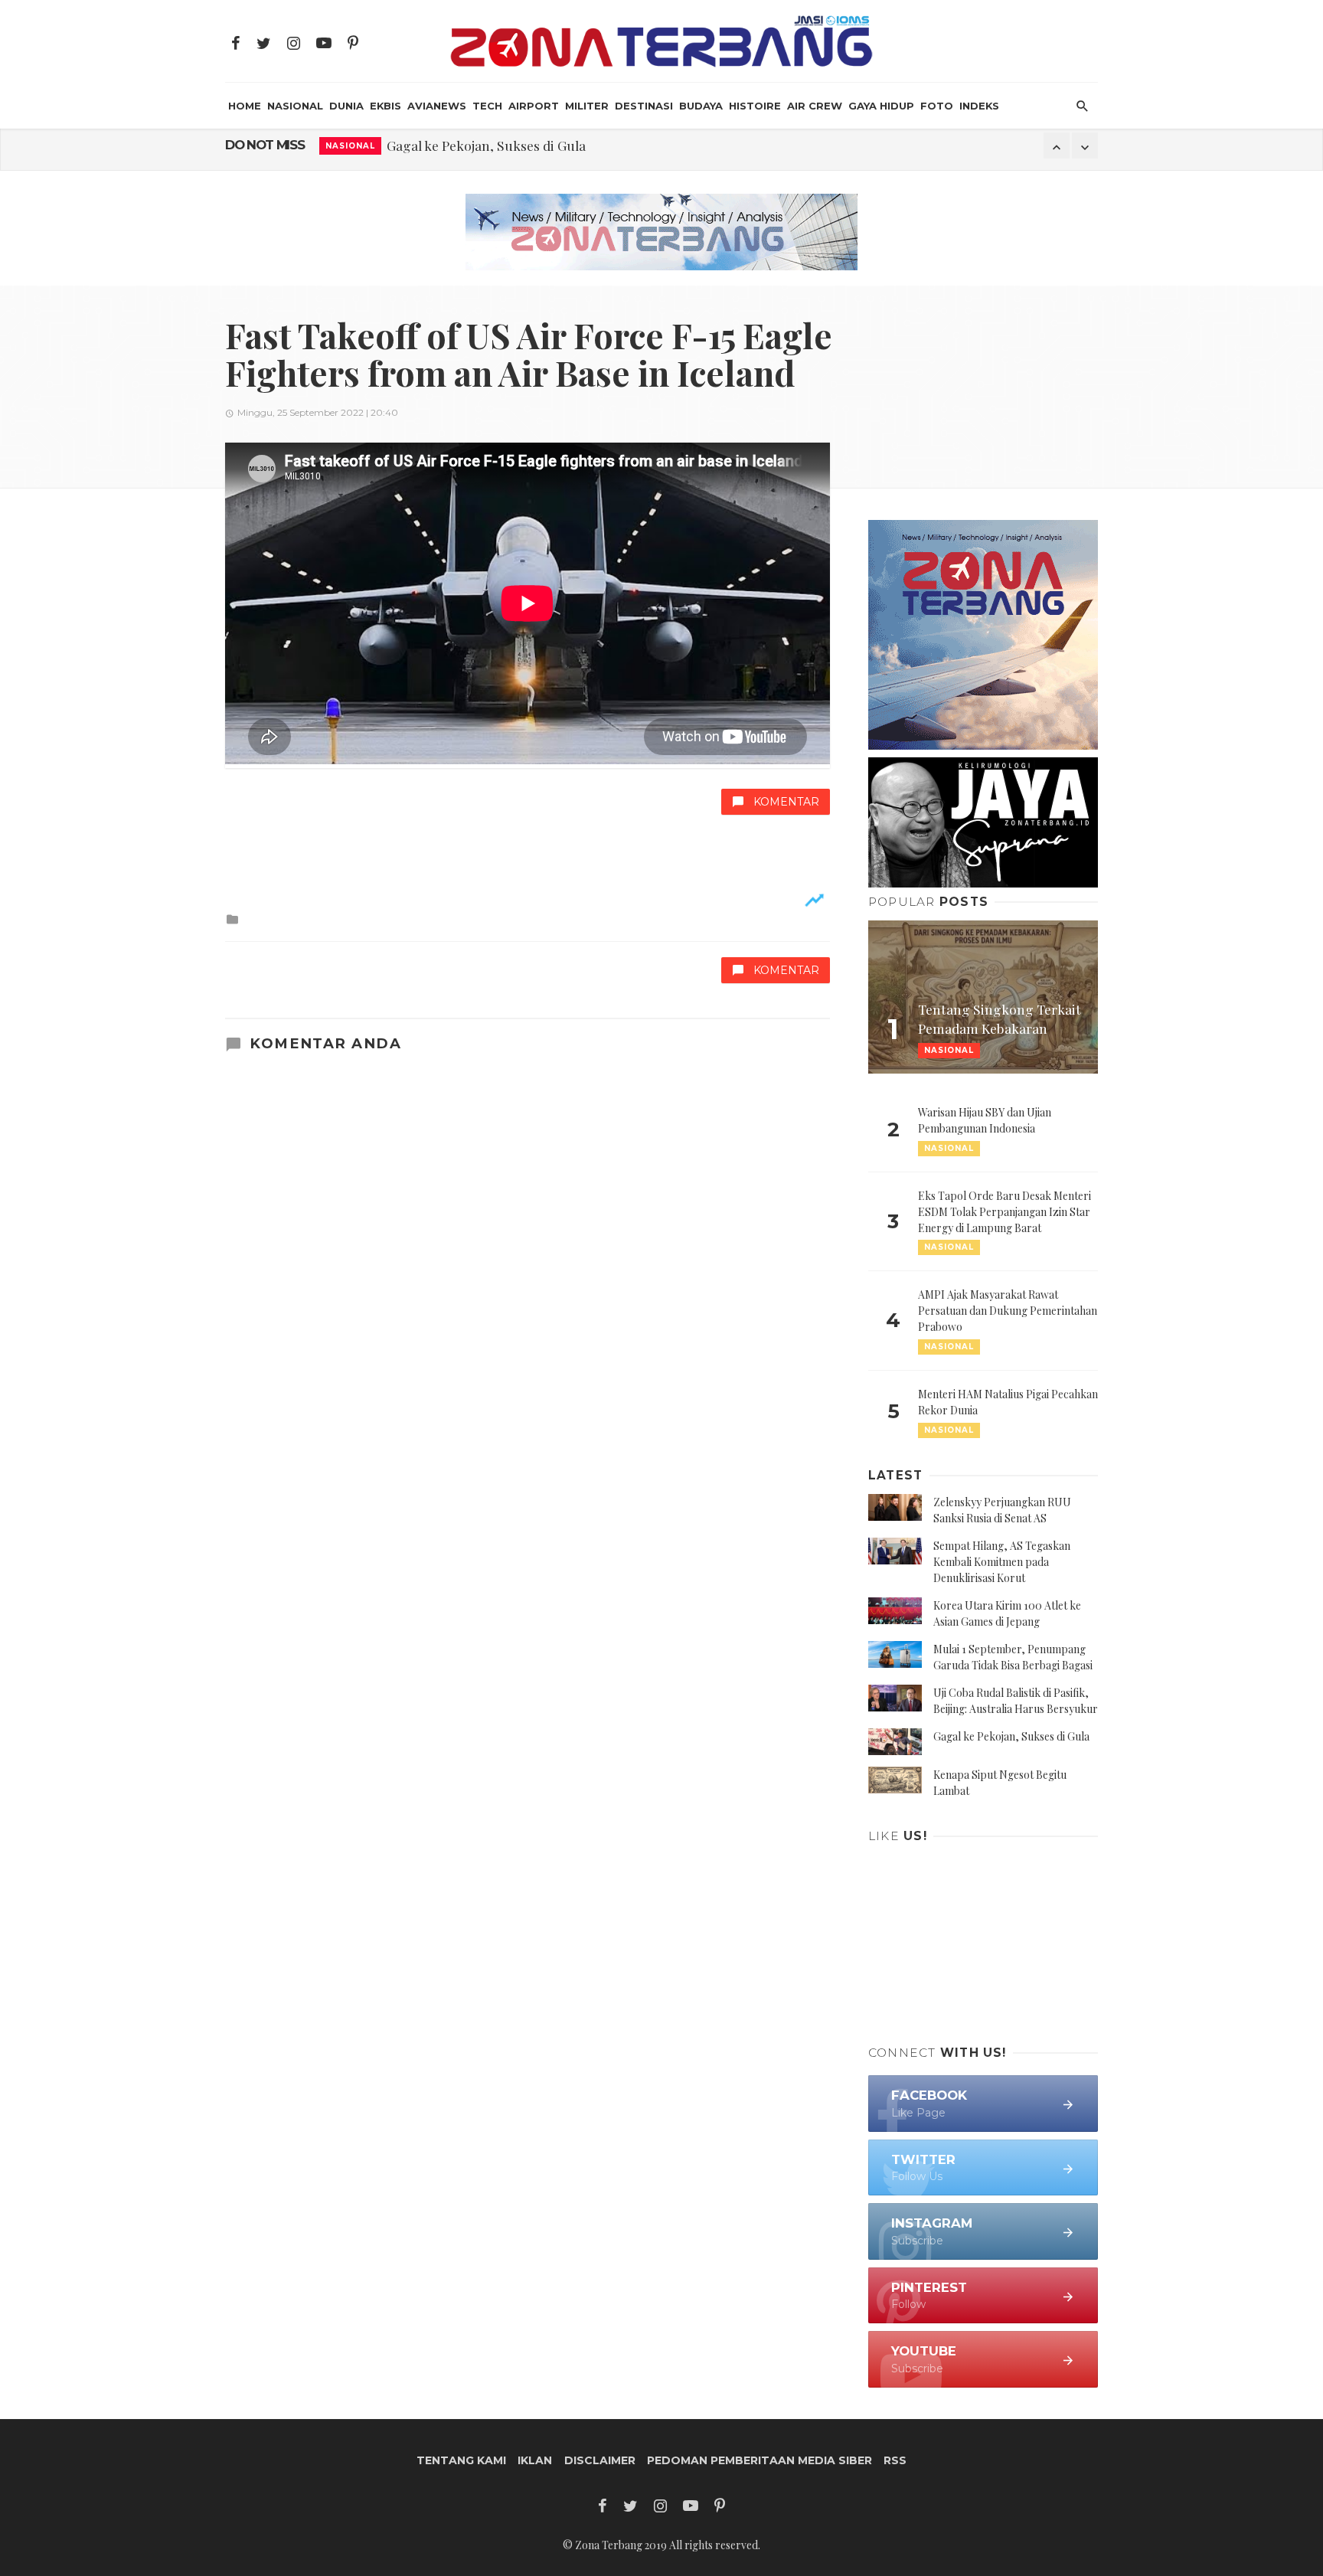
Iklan (535, 2460)
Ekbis (385, 106)
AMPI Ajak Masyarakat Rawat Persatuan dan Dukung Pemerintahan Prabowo (1008, 1311)
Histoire (755, 106)
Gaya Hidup (881, 106)
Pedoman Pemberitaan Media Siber (759, 2460)
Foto (937, 106)
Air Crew (815, 106)
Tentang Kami (461, 2460)
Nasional (295, 106)
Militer (587, 106)
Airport (534, 106)
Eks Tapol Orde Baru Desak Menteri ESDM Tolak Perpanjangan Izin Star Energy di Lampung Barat (1004, 1212)
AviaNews (437, 106)
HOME (245, 106)
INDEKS (979, 106)
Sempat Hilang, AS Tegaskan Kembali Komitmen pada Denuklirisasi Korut (1002, 1562)
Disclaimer (600, 2460)
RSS (895, 2460)
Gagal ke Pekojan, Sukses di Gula (486, 145)
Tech (487, 106)
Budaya (701, 106)
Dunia (346, 106)
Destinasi (644, 106)
